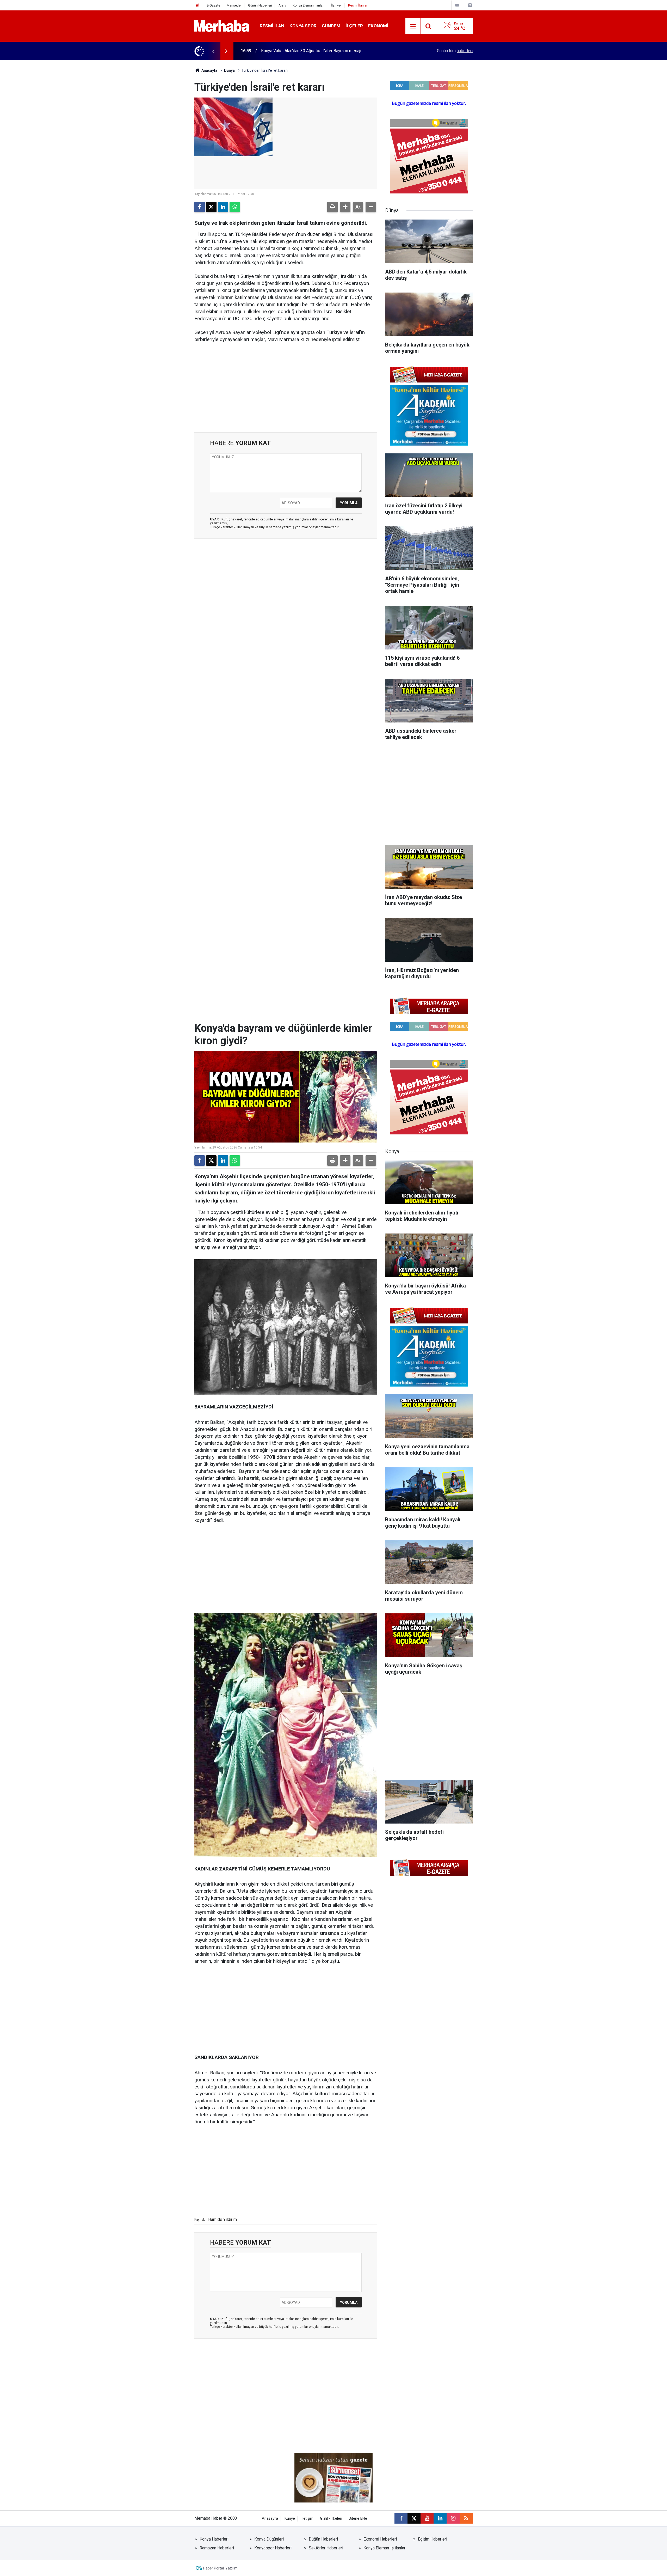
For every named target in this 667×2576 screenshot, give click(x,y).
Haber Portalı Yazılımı (221, 2568)
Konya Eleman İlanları (308, 5)
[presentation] (213, 51)
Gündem (331, 26)
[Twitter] (211, 207)
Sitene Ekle (358, 2519)
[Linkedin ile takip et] (440, 2518)
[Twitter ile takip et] (414, 2518)
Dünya (229, 70)
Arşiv (282, 5)
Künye (290, 2519)
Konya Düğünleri (269, 2539)
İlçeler (354, 26)
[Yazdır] (332, 207)
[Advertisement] (286, 388)
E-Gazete (213, 5)
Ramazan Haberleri (217, 2548)
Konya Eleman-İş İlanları (385, 2548)
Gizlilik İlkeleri (331, 2519)
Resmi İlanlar (358, 5)
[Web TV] (457, 5)
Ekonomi (378, 26)
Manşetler (234, 5)
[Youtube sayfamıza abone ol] (427, 2518)
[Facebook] (200, 207)
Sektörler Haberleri (326, 2548)
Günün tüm (455, 51)
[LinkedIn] (223, 207)
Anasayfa (209, 70)
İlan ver (336, 5)
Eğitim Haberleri (433, 2539)
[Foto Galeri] (470, 5)
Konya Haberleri (214, 2539)
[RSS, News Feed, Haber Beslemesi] (466, 2518)
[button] (345, 207)
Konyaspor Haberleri (273, 2548)
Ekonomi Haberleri (380, 2539)
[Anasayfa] (197, 5)
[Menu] (413, 26)
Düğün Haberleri (323, 2539)
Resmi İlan (272, 26)
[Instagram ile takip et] (453, 2518)
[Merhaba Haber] (222, 26)
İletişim (307, 2519)
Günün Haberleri (260, 5)
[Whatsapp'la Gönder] (235, 207)
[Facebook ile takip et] (401, 2518)
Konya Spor (303, 26)
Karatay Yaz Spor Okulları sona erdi (293, 51)
